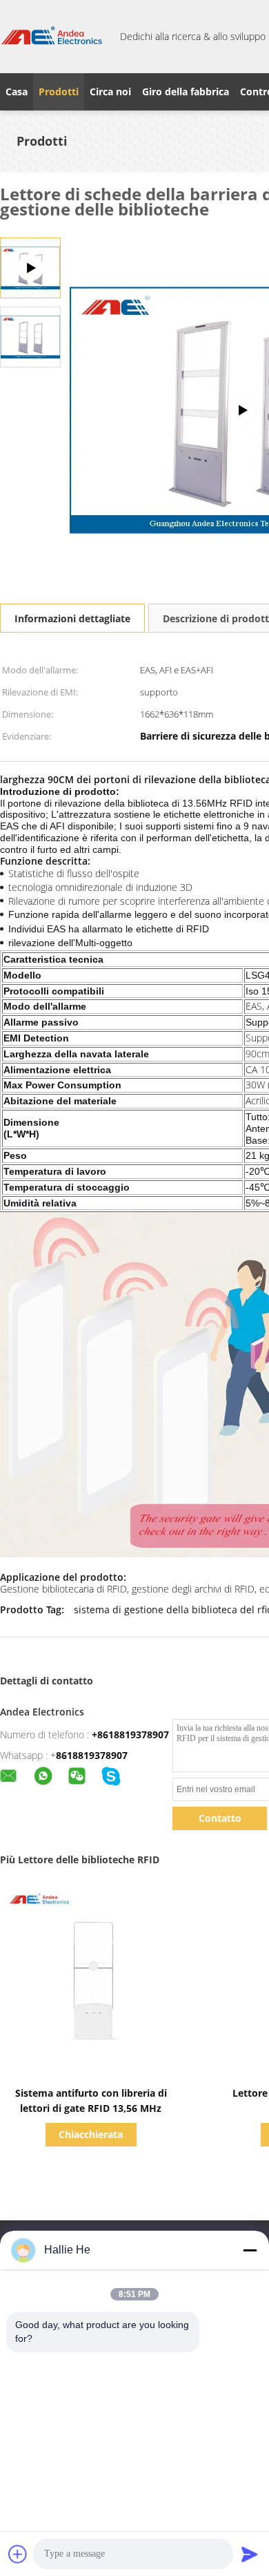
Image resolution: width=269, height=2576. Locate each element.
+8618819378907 (130, 1734)
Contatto (220, 1818)
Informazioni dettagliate (72, 618)
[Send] (250, 2554)
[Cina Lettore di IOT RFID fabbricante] (52, 37)
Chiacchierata (91, 2134)
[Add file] (18, 2554)
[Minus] (250, 2250)
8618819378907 (92, 1755)
